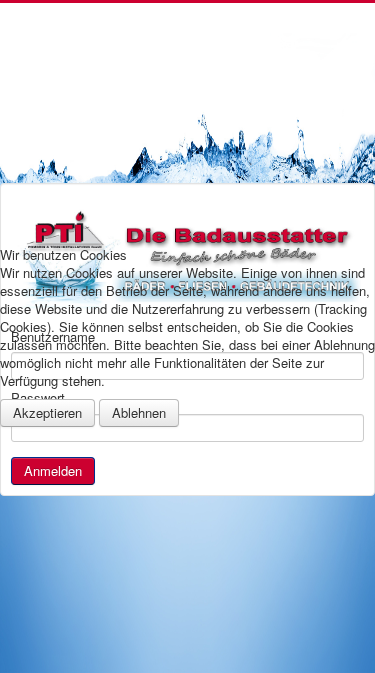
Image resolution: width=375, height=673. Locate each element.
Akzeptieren (47, 412)
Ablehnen (139, 412)
